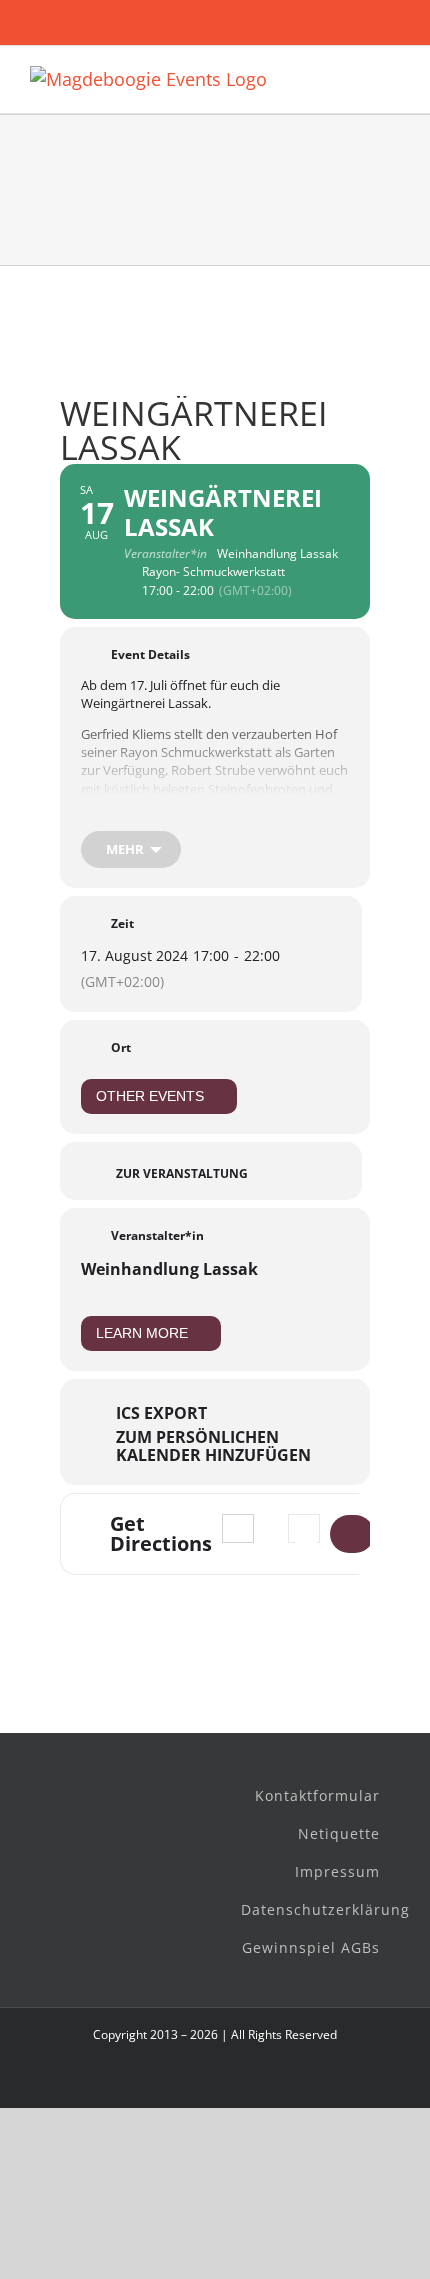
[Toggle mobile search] (356, 76)
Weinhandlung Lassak (169, 1269)
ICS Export (161, 1413)
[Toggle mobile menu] (392, 76)
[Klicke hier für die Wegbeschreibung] (352, 1534)
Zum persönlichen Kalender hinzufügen (213, 1446)
